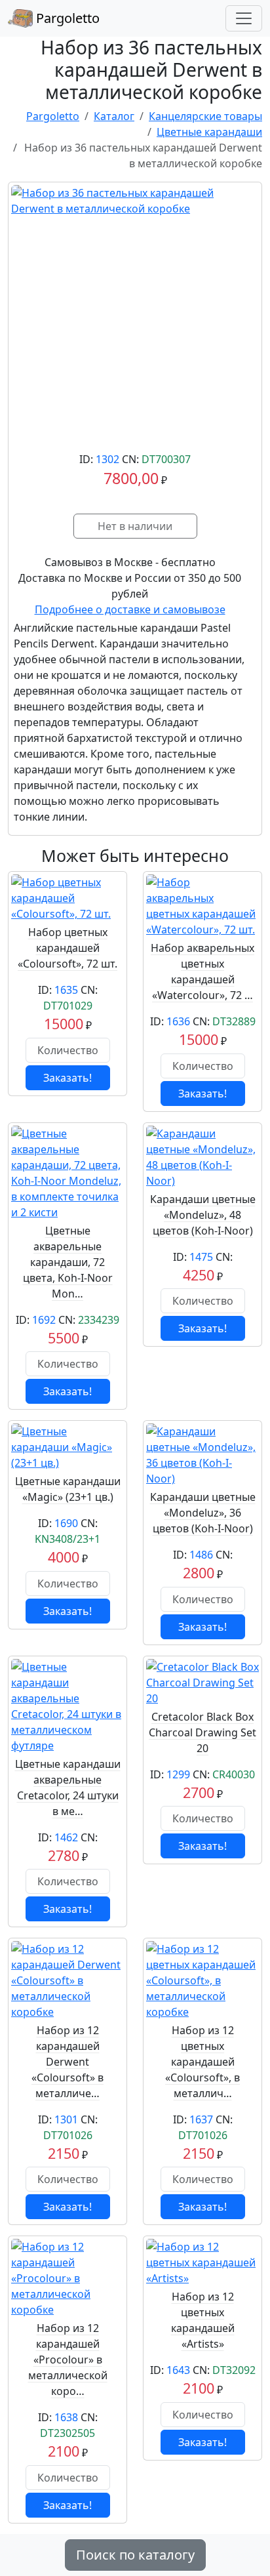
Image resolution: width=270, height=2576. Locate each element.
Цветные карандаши (209, 132)
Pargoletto (66, 18)
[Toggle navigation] (244, 18)
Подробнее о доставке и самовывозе (130, 609)
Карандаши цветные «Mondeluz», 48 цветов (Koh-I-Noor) (203, 1215)
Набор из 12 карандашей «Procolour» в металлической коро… (68, 2360)
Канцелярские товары (205, 116)
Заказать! (67, 1078)
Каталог (114, 116)
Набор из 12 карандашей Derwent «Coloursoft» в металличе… (67, 2062)
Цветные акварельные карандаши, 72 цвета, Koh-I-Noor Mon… (68, 1262)
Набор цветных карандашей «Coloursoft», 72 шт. (67, 948)
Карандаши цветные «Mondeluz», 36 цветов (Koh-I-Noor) (203, 1513)
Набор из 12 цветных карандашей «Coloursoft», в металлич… (202, 2062)
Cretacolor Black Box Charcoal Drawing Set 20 (202, 1732)
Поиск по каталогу (135, 2555)
